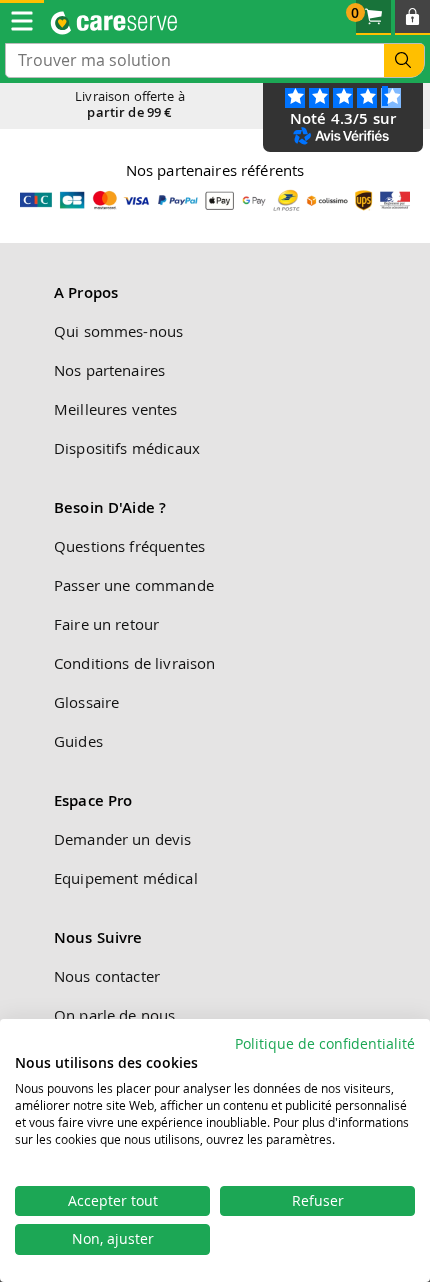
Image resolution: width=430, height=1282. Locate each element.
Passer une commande (134, 585)
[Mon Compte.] (412, 17)
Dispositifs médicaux (127, 448)
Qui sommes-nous (118, 331)
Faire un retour (106, 624)
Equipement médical (126, 878)
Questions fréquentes (129, 546)
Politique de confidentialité (325, 1044)
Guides (78, 741)
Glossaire (86, 702)
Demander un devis (123, 839)
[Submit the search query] (404, 60)
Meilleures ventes (116, 409)
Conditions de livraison (134, 663)
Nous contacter (107, 976)
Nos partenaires (109, 370)
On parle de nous (114, 1015)
